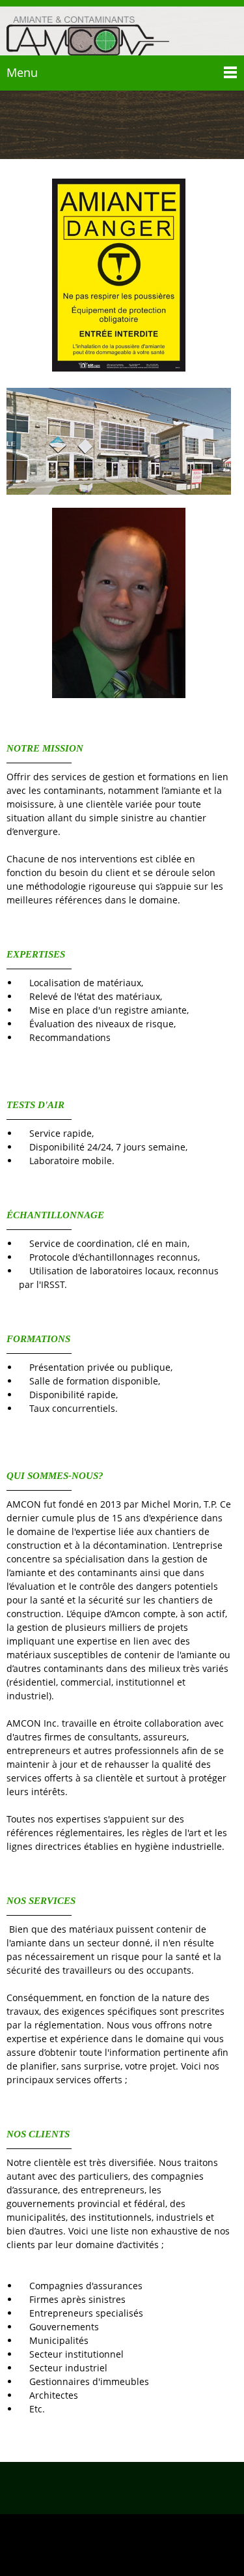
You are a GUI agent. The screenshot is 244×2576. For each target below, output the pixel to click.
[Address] (142, 2488)
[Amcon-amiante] (88, 33)
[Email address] (122, 2488)
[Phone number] (103, 2488)
